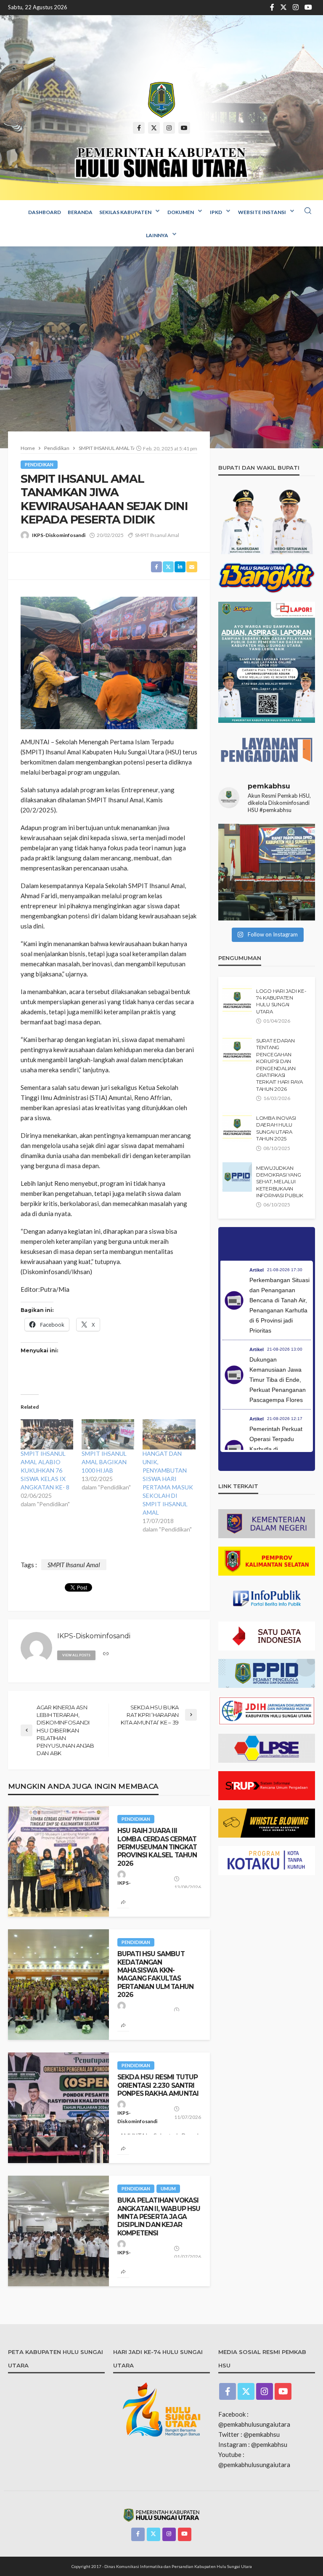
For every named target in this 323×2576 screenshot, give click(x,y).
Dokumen (181, 212)
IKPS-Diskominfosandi (59, 535)
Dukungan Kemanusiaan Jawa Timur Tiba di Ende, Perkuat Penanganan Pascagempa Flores (278, 1380)
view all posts (76, 1655)
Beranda (80, 212)
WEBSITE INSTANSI (262, 212)
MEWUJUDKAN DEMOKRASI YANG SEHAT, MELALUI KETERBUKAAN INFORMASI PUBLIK (280, 1182)
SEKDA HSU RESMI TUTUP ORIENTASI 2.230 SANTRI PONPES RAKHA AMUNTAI (158, 2085)
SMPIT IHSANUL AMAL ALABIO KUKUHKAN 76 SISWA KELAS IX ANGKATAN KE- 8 (45, 1470)
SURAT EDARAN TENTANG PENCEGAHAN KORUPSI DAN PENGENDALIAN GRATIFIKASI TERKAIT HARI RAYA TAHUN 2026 (279, 1065)
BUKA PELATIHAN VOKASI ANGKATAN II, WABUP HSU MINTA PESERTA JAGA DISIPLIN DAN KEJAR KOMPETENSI (159, 2216)
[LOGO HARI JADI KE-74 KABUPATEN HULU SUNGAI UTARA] (237, 1000)
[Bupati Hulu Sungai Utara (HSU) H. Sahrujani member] (267, 872)
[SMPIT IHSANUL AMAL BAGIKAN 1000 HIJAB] (108, 1434)
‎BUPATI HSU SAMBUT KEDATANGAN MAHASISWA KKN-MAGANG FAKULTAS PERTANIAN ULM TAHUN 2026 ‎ (155, 1974)
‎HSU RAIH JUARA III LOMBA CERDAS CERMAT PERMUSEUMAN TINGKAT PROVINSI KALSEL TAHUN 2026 (157, 1847)
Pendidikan (39, 464)
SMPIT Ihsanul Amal (157, 535)
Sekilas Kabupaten (125, 212)
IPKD (216, 212)
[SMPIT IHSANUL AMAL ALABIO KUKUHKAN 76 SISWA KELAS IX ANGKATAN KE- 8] (47, 1434)
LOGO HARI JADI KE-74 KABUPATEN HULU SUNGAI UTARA (281, 1001)
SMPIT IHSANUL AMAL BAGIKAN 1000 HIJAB (104, 1462)
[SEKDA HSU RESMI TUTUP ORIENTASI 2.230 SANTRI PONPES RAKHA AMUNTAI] (58, 2108)
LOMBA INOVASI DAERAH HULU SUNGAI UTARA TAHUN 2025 (276, 1128)
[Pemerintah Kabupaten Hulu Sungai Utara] (161, 100)
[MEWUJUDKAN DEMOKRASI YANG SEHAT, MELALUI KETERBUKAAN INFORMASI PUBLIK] (237, 1177)
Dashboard (45, 212)
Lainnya (157, 235)
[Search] (308, 211)
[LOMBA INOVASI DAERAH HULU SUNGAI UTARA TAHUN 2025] (237, 1127)
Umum (168, 2189)
